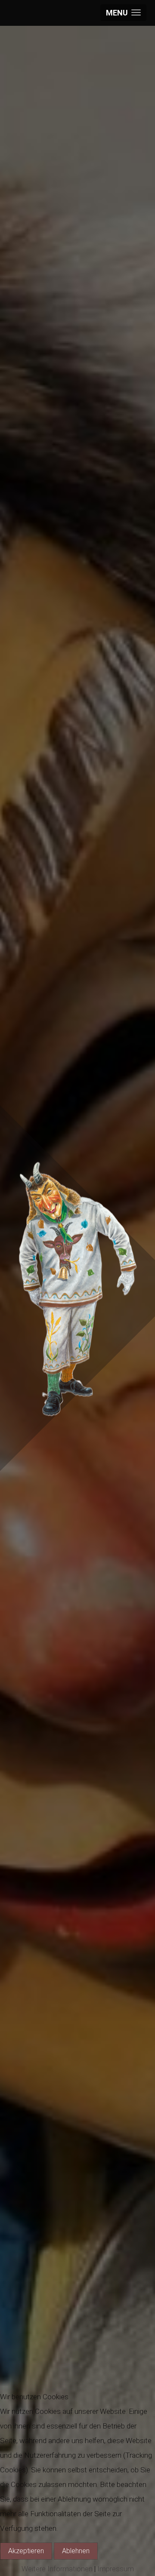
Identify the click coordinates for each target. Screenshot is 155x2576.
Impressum (116, 2569)
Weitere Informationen (57, 2569)
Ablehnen (76, 2551)
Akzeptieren (26, 2551)
